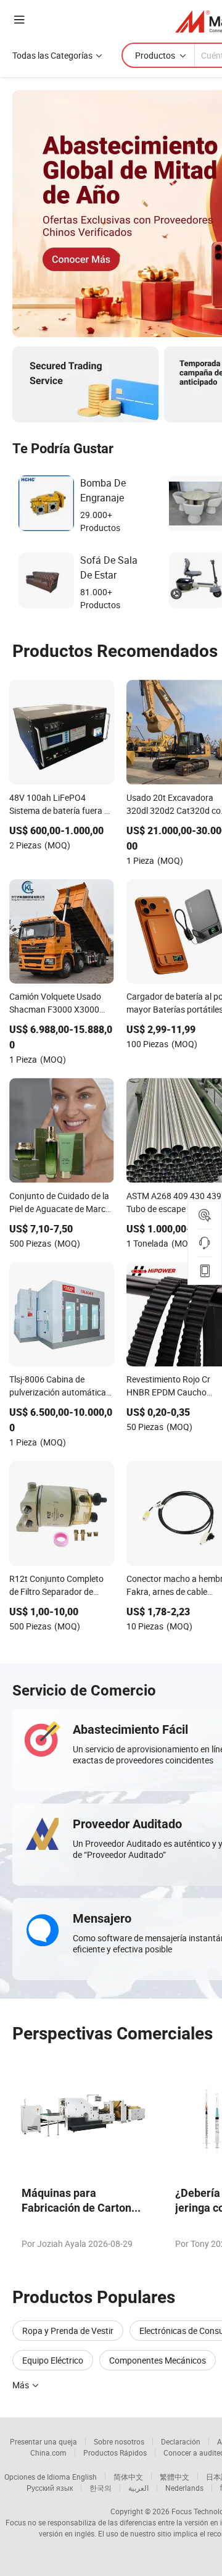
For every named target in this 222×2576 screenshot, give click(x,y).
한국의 (101, 2488)
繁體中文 (175, 2477)
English (84, 2477)
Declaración (181, 2441)
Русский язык (50, 2488)
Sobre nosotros (119, 2441)
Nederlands (184, 2488)
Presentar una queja (43, 2441)
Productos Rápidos (115, 2453)
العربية (138, 2488)
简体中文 (128, 2477)
